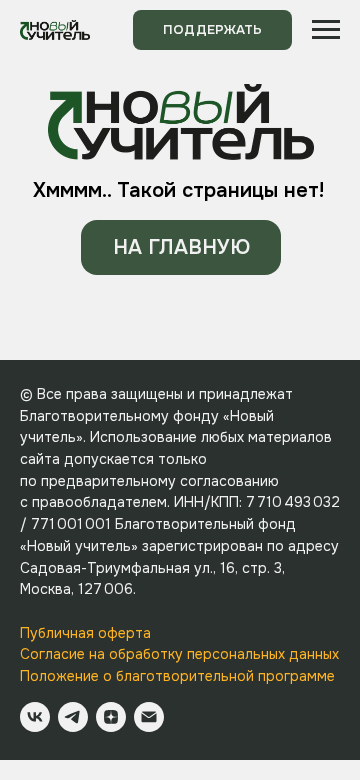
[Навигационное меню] (326, 30)
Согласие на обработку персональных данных (179, 654)
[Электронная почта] (149, 717)
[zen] (111, 717)
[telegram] (73, 717)
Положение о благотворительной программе (177, 676)
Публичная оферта (85, 633)
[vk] (35, 717)
